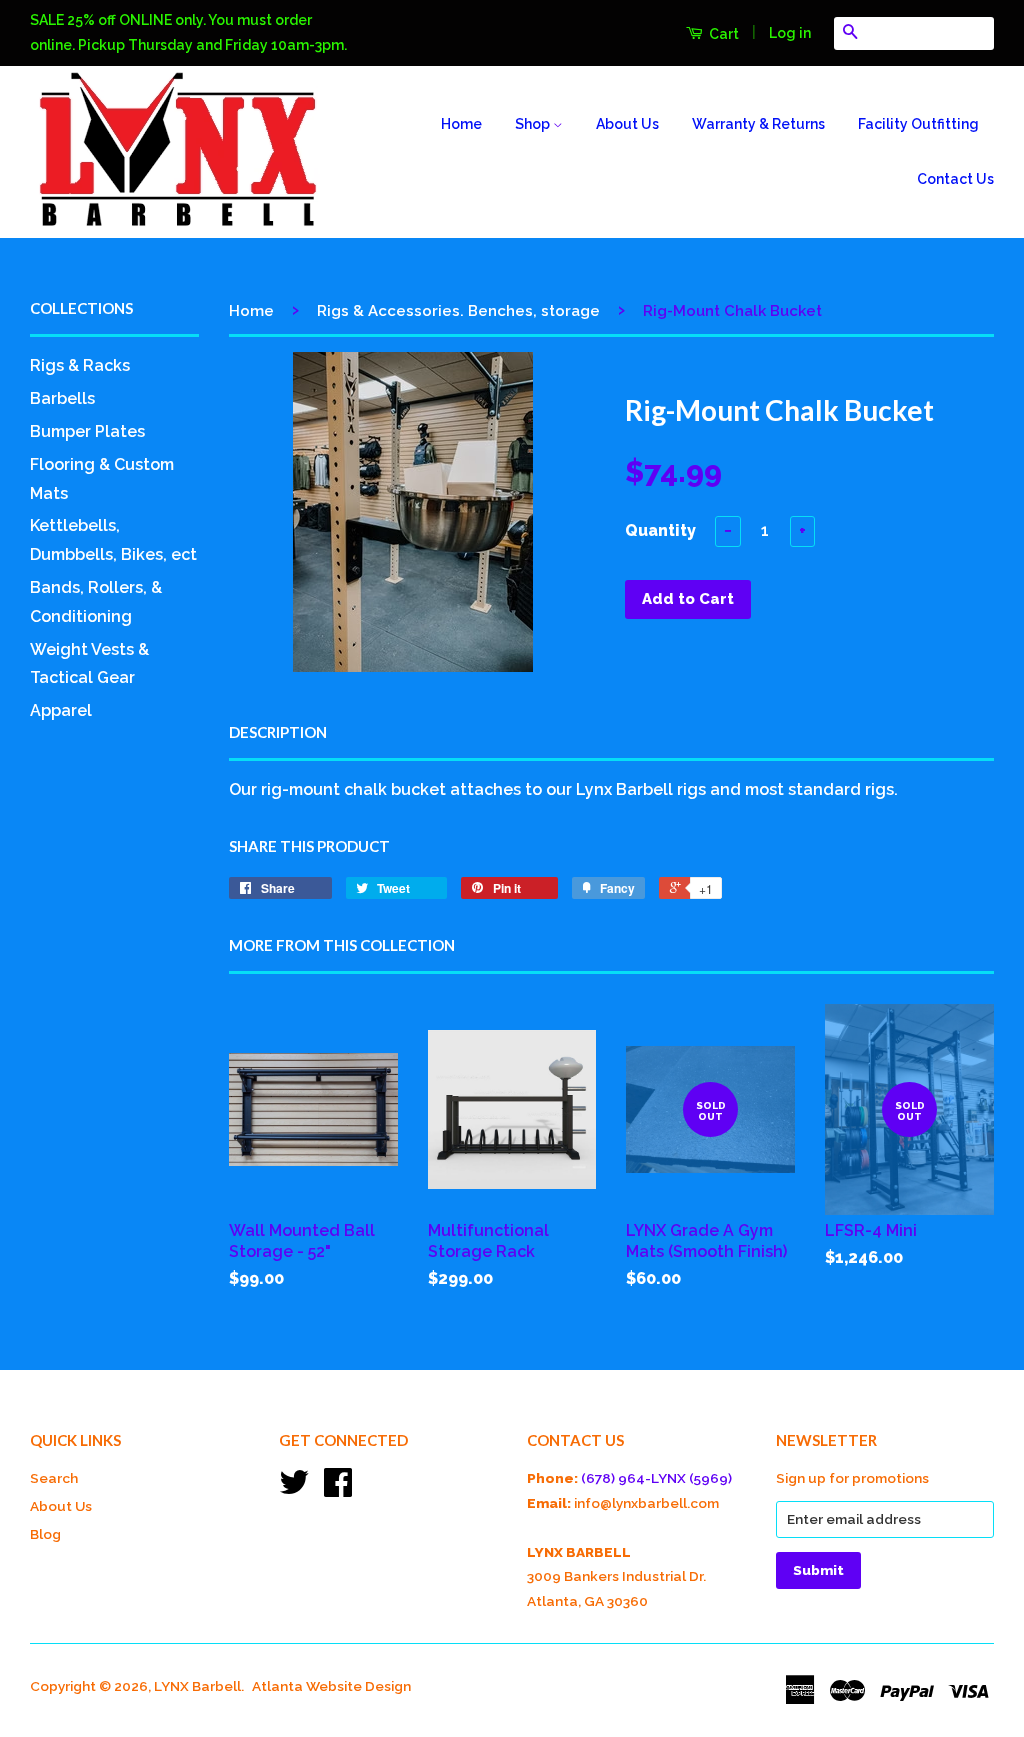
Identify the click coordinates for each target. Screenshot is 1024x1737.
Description (278, 732)
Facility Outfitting (918, 124)
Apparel (61, 710)
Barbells (62, 398)
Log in (790, 33)
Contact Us (955, 179)
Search (54, 1478)
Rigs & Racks (80, 365)
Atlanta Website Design (331, 1686)
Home (461, 124)
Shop (534, 124)
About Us (627, 124)
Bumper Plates (87, 431)
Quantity (660, 530)
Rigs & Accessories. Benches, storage (458, 311)
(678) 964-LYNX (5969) (656, 1478)
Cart (722, 34)
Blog (45, 1534)
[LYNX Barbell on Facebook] (338, 1489)
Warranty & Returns (758, 124)
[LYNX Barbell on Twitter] (294, 1489)
